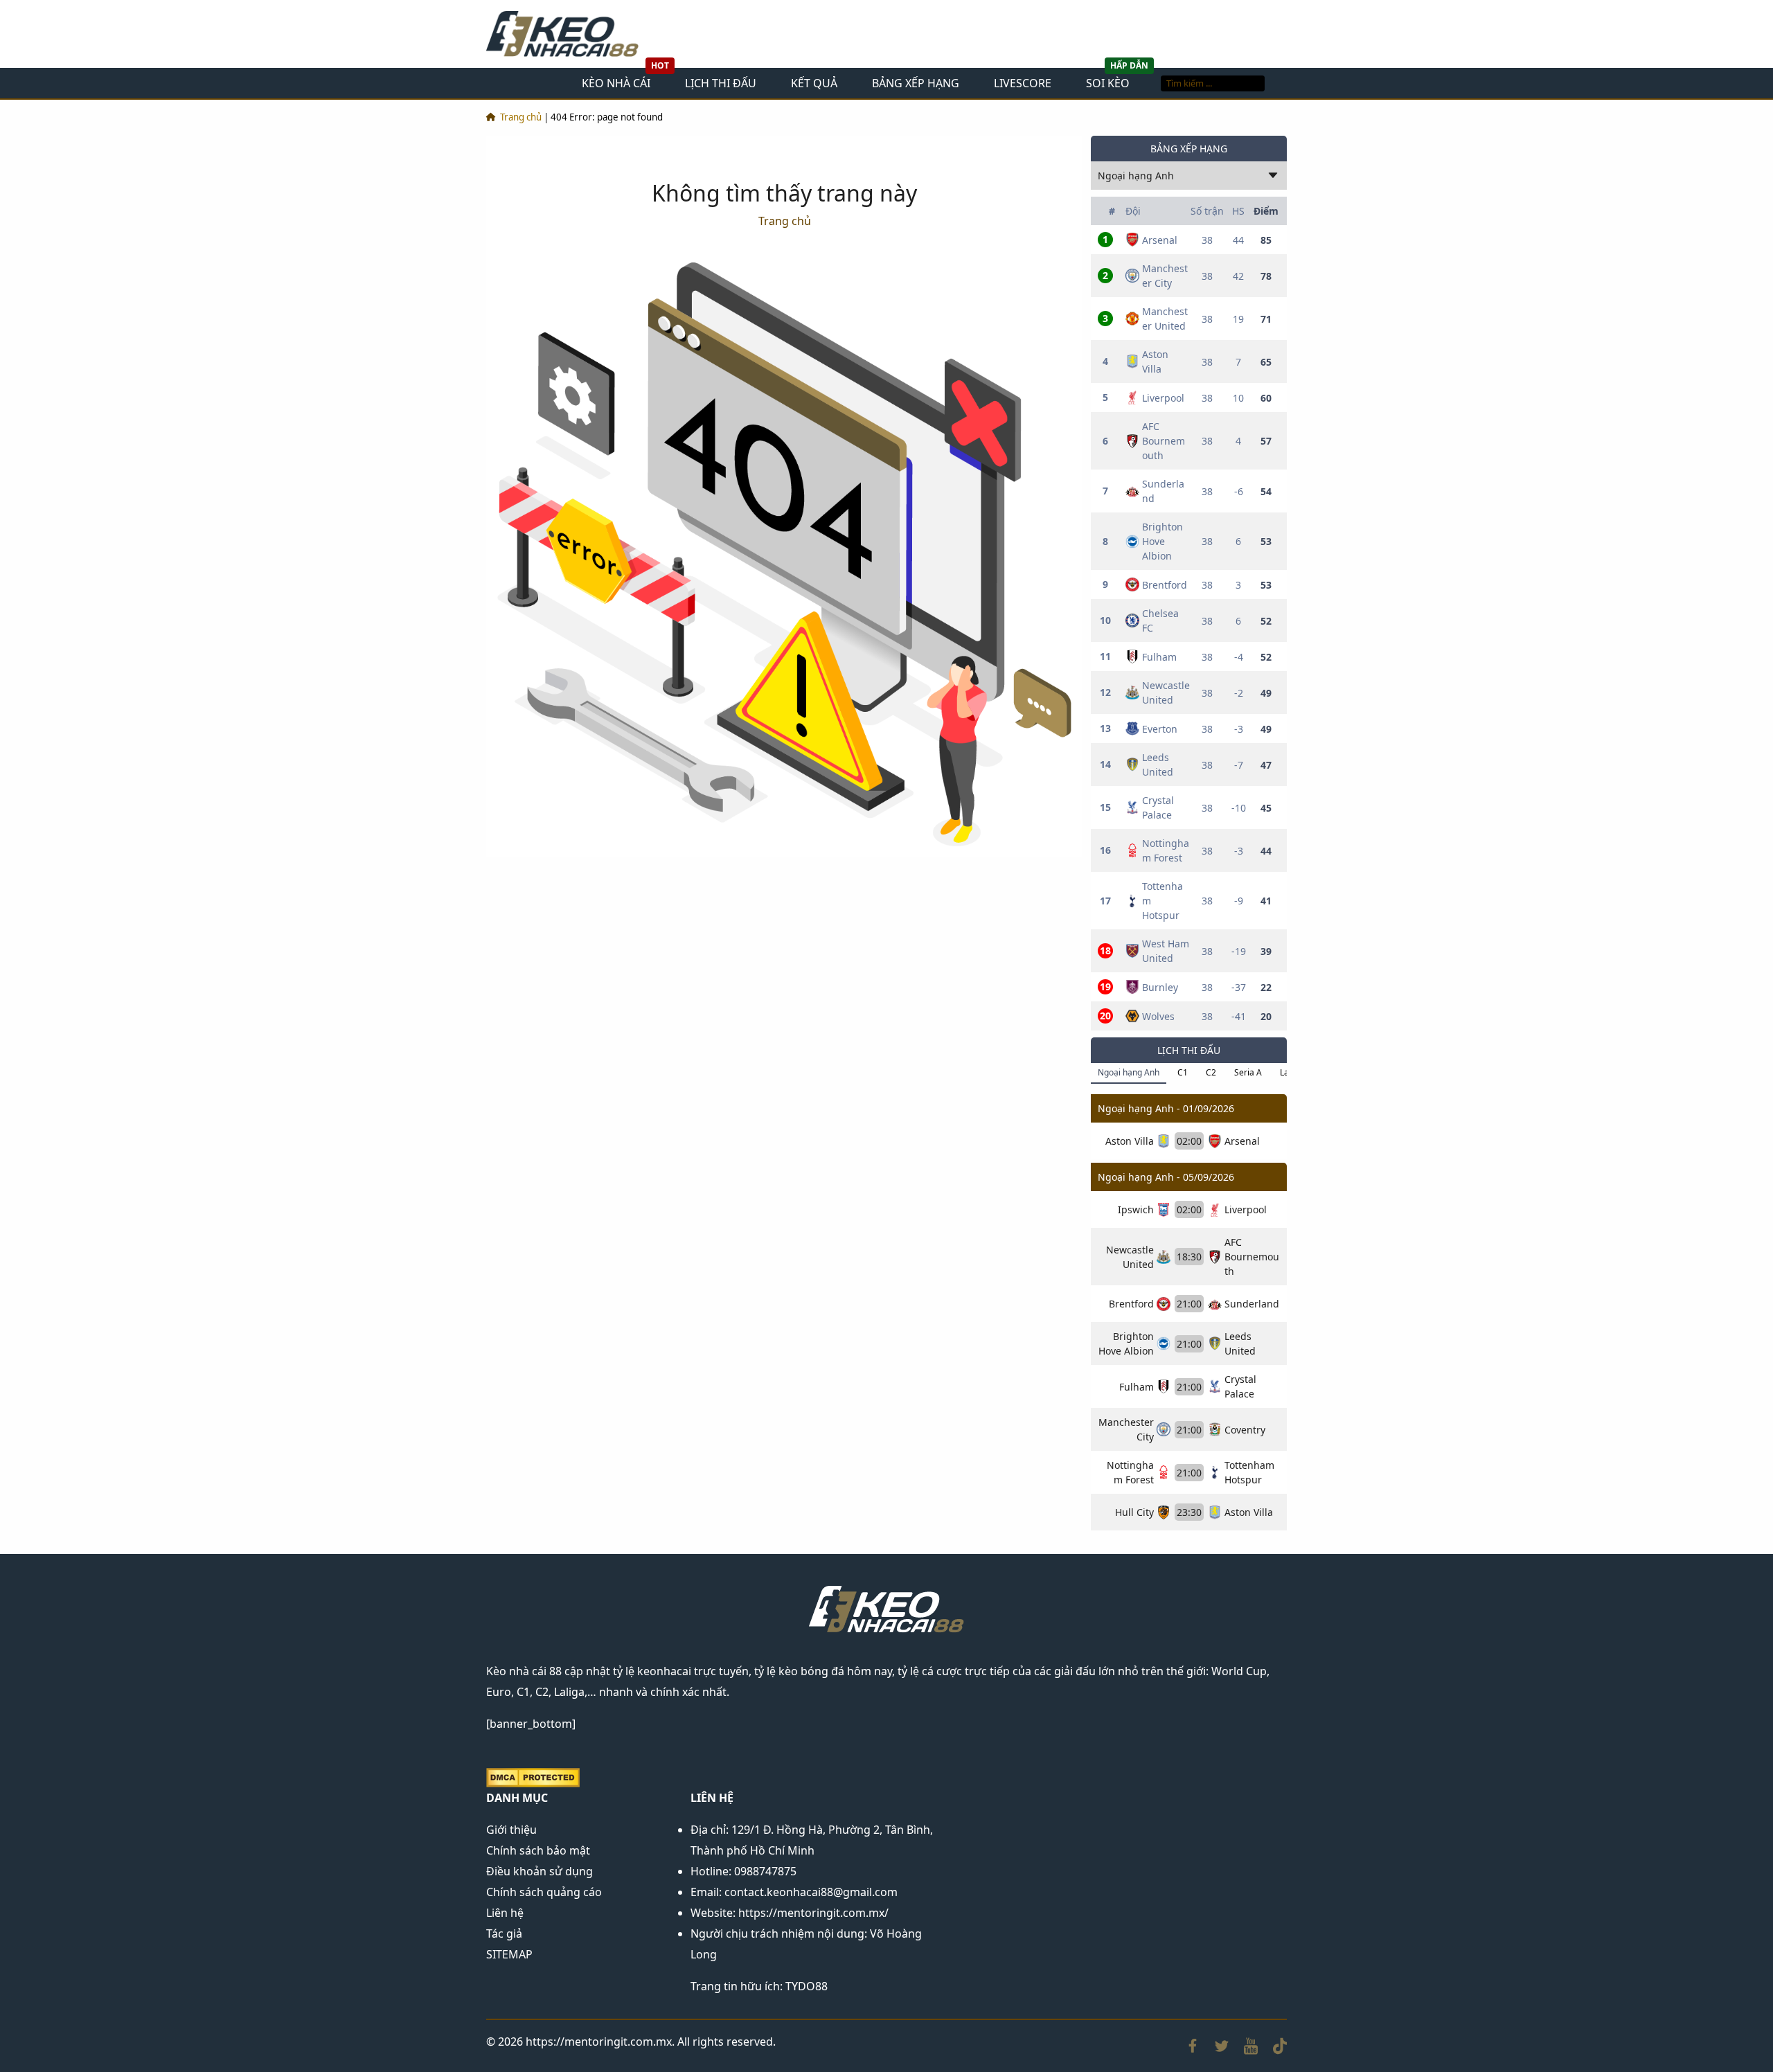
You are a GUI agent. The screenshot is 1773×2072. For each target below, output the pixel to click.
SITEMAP (509, 1954)
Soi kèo (1108, 83)
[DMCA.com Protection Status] (533, 1776)
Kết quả (814, 83)
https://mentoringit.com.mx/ (813, 1913)
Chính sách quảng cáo (544, 1892)
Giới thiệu (511, 1830)
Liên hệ (505, 1913)
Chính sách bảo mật (538, 1850)
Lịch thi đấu (721, 83)
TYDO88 (807, 1986)
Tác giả (504, 1933)
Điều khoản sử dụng (540, 1871)
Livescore (1023, 83)
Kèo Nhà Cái (616, 83)
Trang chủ (521, 117)
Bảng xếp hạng (916, 83)
